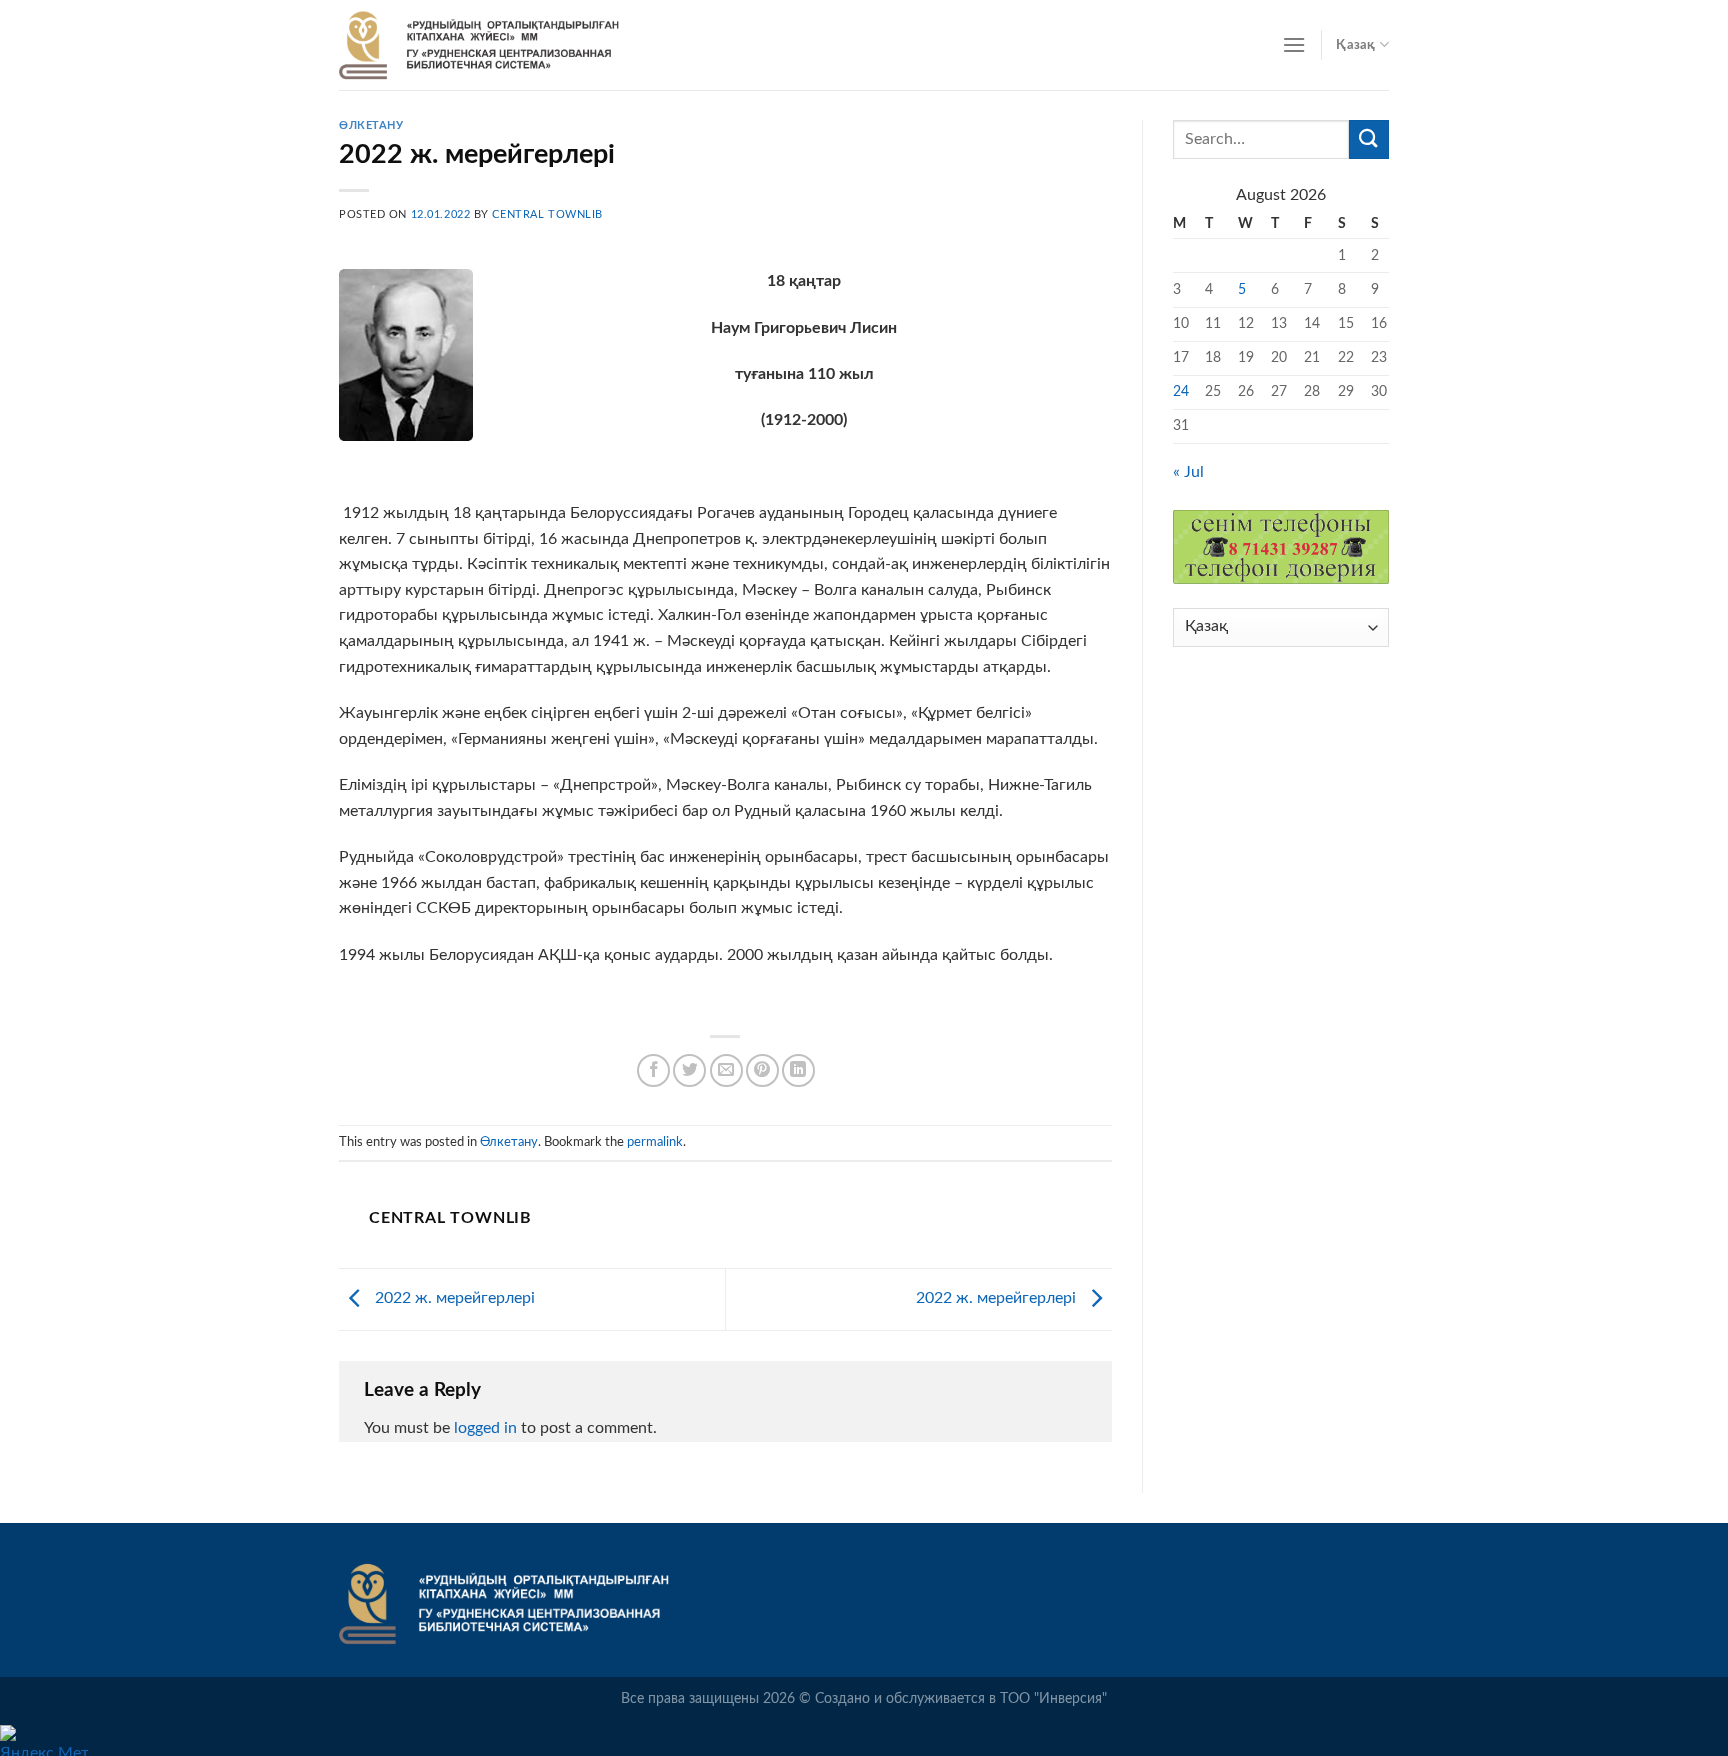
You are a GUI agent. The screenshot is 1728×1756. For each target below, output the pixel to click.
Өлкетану (371, 125)
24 (1181, 391)
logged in (485, 1428)
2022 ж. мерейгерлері (453, 1299)
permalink (655, 1142)
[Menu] (1294, 44)
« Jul (1188, 472)
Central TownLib (547, 214)
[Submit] (1369, 139)
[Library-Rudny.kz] (479, 45)
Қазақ (1355, 45)
